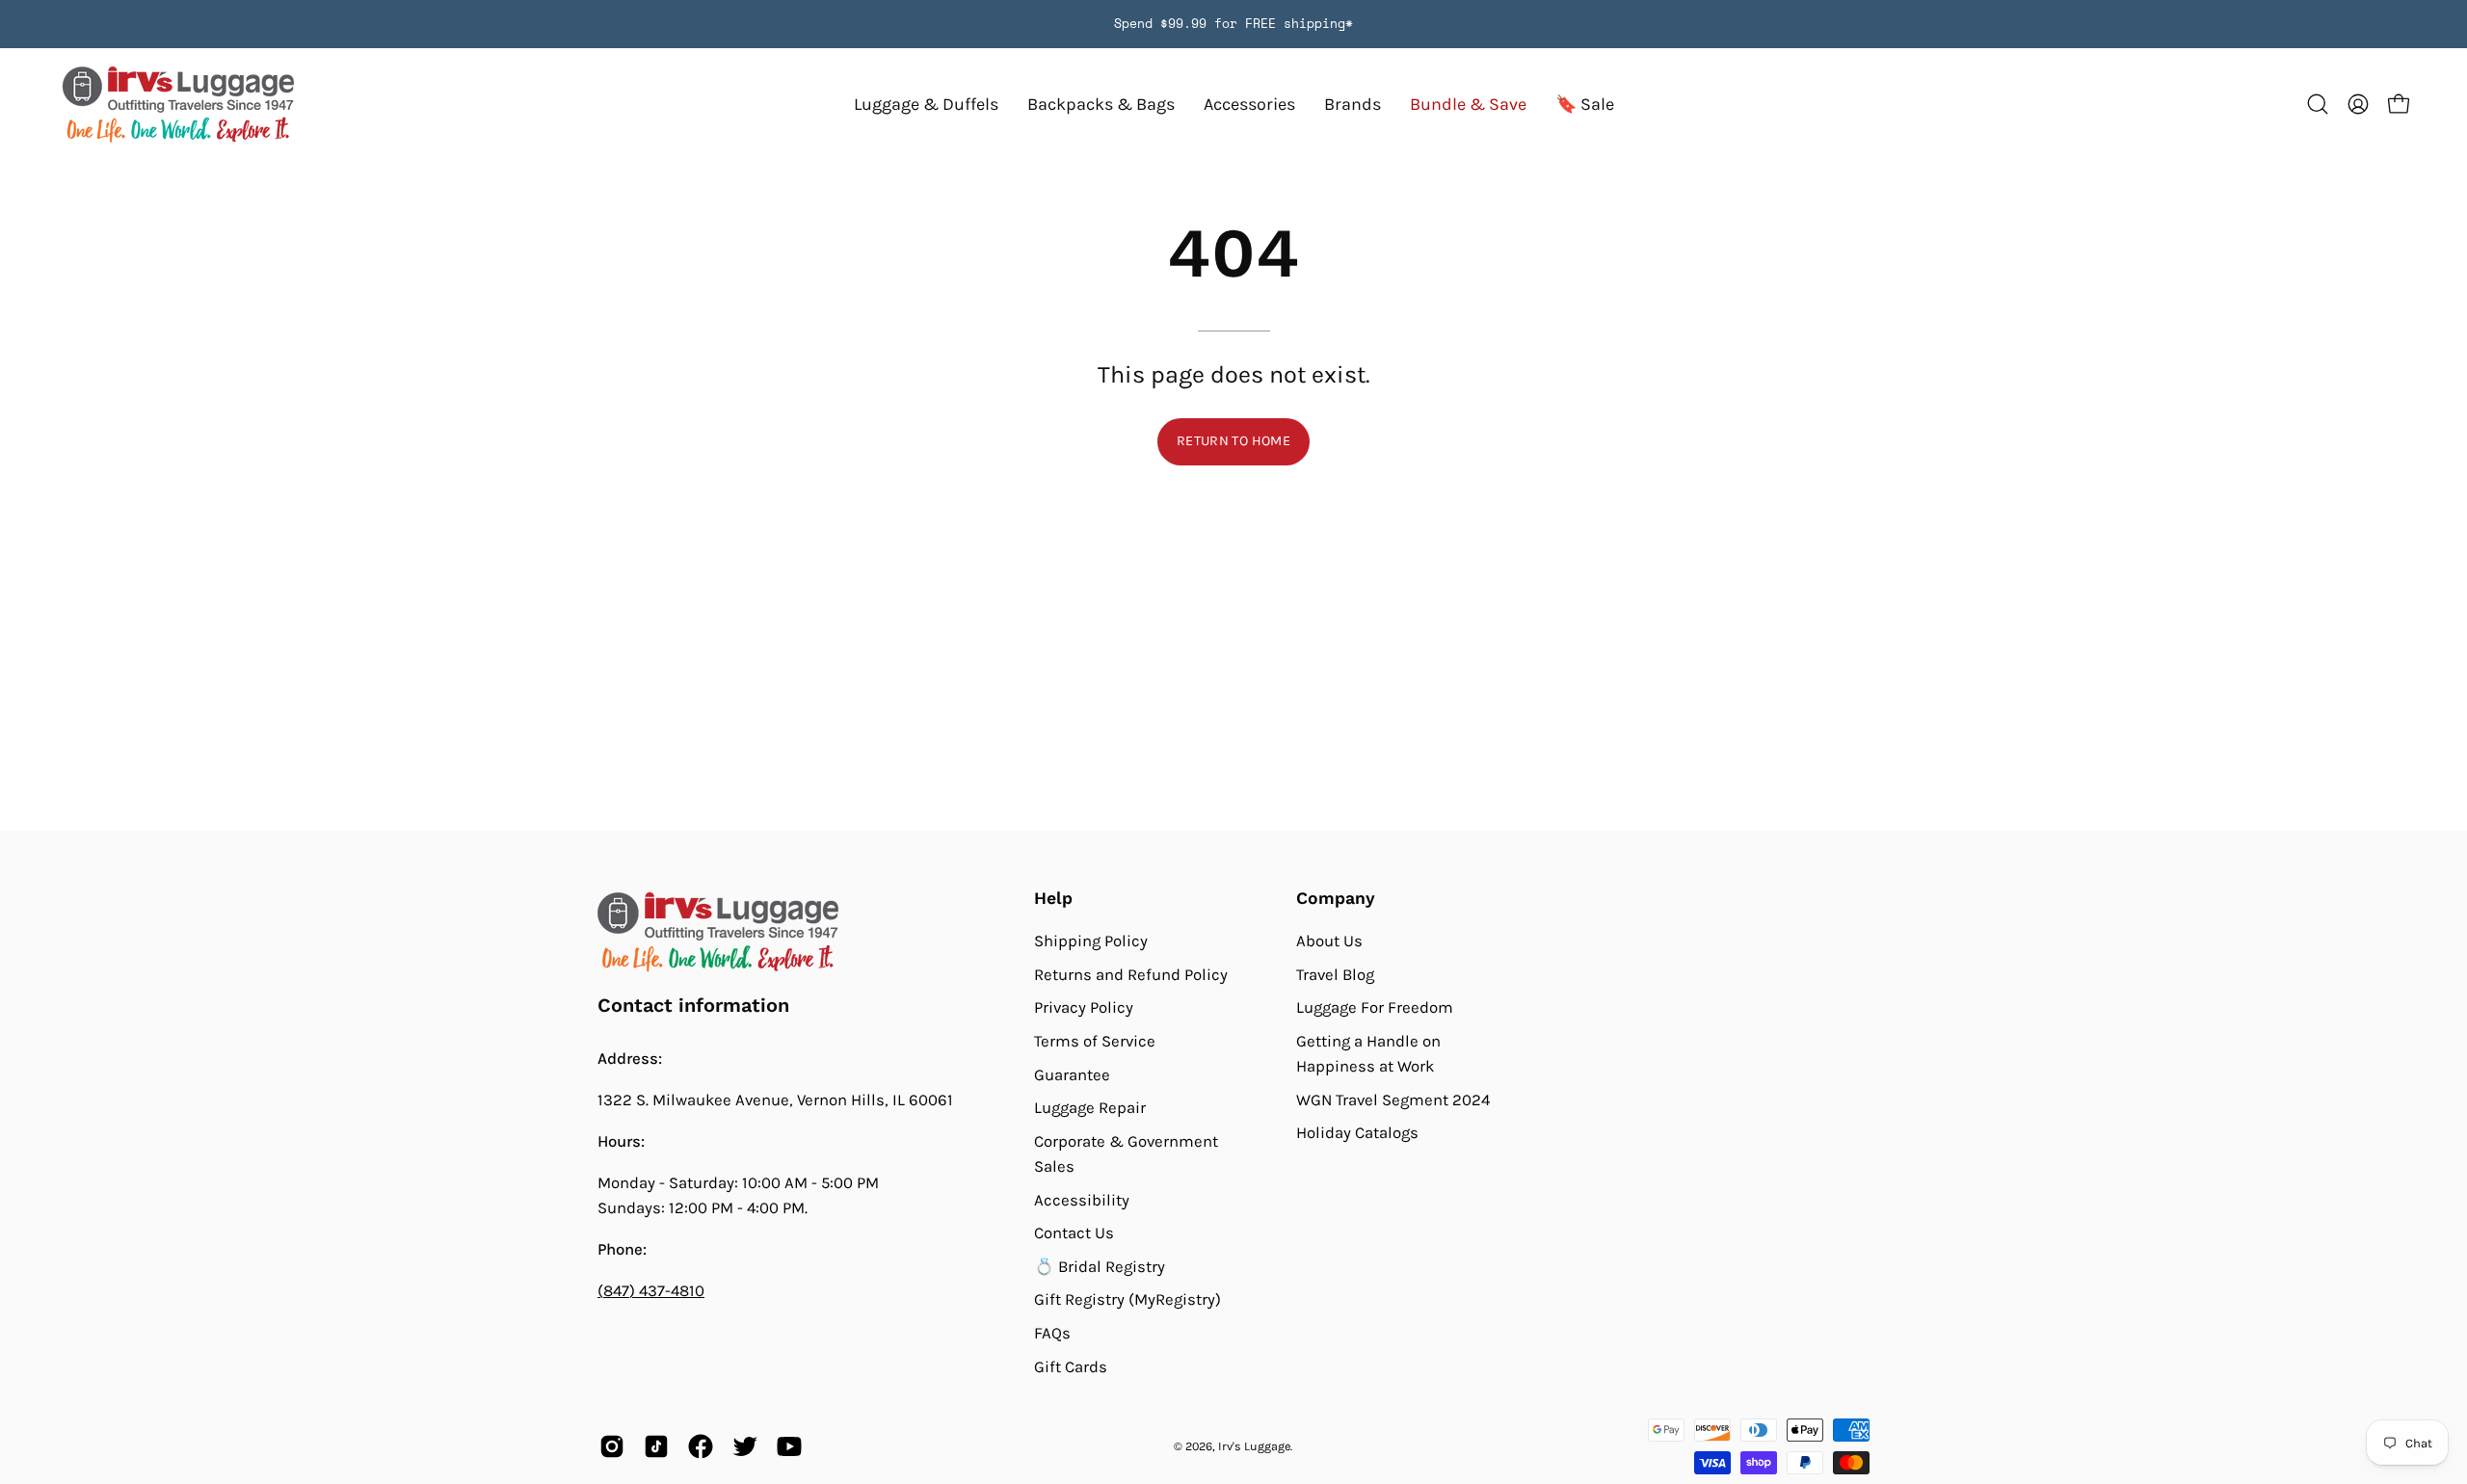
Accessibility (1082, 1199)
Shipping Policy (1091, 941)
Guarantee (1072, 1074)
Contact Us (1074, 1233)
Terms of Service (1095, 1041)
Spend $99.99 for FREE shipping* (1233, 24)
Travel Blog (1335, 974)
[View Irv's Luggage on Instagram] (612, 1446)
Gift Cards (1071, 1367)
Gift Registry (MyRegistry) (1127, 1299)
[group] (1233, 24)
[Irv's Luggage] (178, 105)
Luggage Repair (1090, 1108)
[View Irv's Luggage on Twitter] (745, 1446)
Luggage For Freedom (1375, 1007)
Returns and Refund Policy (1131, 974)
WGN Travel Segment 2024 (1393, 1100)
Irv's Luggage (1254, 1446)
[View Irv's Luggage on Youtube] (789, 1446)
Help (1053, 898)
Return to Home (1233, 441)
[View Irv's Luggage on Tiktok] (656, 1446)
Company (1336, 898)
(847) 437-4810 (651, 1291)
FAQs (1052, 1333)
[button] (1353, 105)
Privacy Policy (1084, 1007)
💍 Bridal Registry (1100, 1267)
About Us (1329, 941)
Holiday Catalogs (1357, 1133)
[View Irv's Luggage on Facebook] (701, 1446)
